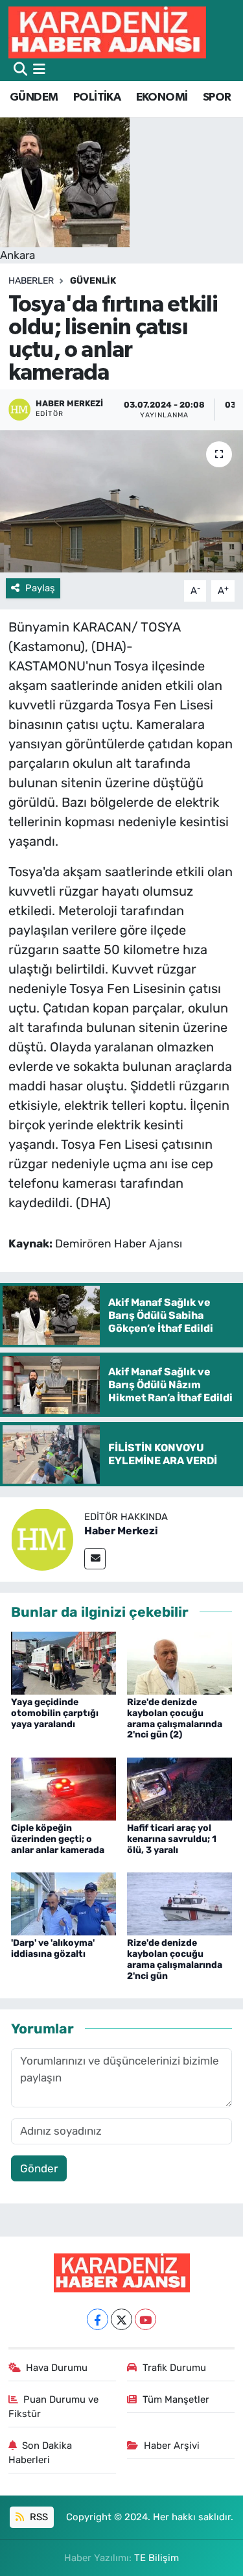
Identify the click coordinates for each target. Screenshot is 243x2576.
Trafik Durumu (174, 2368)
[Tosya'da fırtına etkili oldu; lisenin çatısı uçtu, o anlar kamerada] (121, 502)
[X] (121, 2319)
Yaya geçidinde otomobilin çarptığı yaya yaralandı (55, 1713)
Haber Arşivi (172, 2446)
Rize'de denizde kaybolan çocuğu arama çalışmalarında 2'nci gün (175, 1959)
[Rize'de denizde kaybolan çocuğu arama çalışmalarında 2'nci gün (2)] (179, 1662)
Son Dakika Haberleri (40, 2453)
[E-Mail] (95, 1559)
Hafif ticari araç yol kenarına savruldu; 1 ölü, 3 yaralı (172, 1839)
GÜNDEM (34, 97)
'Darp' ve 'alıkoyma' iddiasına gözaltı (53, 1948)
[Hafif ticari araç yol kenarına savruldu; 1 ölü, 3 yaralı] (179, 1788)
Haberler (31, 281)
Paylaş (40, 588)
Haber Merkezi (121, 1531)
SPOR (217, 97)
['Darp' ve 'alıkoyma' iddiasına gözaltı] (64, 1903)
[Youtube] (145, 2319)
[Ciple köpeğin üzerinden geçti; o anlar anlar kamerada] (64, 1788)
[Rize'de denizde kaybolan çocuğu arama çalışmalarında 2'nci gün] (179, 1903)
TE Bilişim (156, 2558)
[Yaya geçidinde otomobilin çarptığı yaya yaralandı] (64, 1662)
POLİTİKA (97, 97)
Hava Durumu (57, 2368)
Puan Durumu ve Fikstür (54, 2407)
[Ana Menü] (39, 69)
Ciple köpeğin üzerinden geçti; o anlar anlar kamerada (58, 1839)
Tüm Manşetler (176, 2399)
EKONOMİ (162, 97)
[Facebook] (98, 2319)
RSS (38, 2517)
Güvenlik (93, 281)
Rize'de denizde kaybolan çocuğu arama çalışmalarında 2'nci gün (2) (175, 1718)
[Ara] (20, 69)
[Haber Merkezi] (42, 1539)
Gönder (39, 2168)
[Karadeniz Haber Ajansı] (107, 32)
